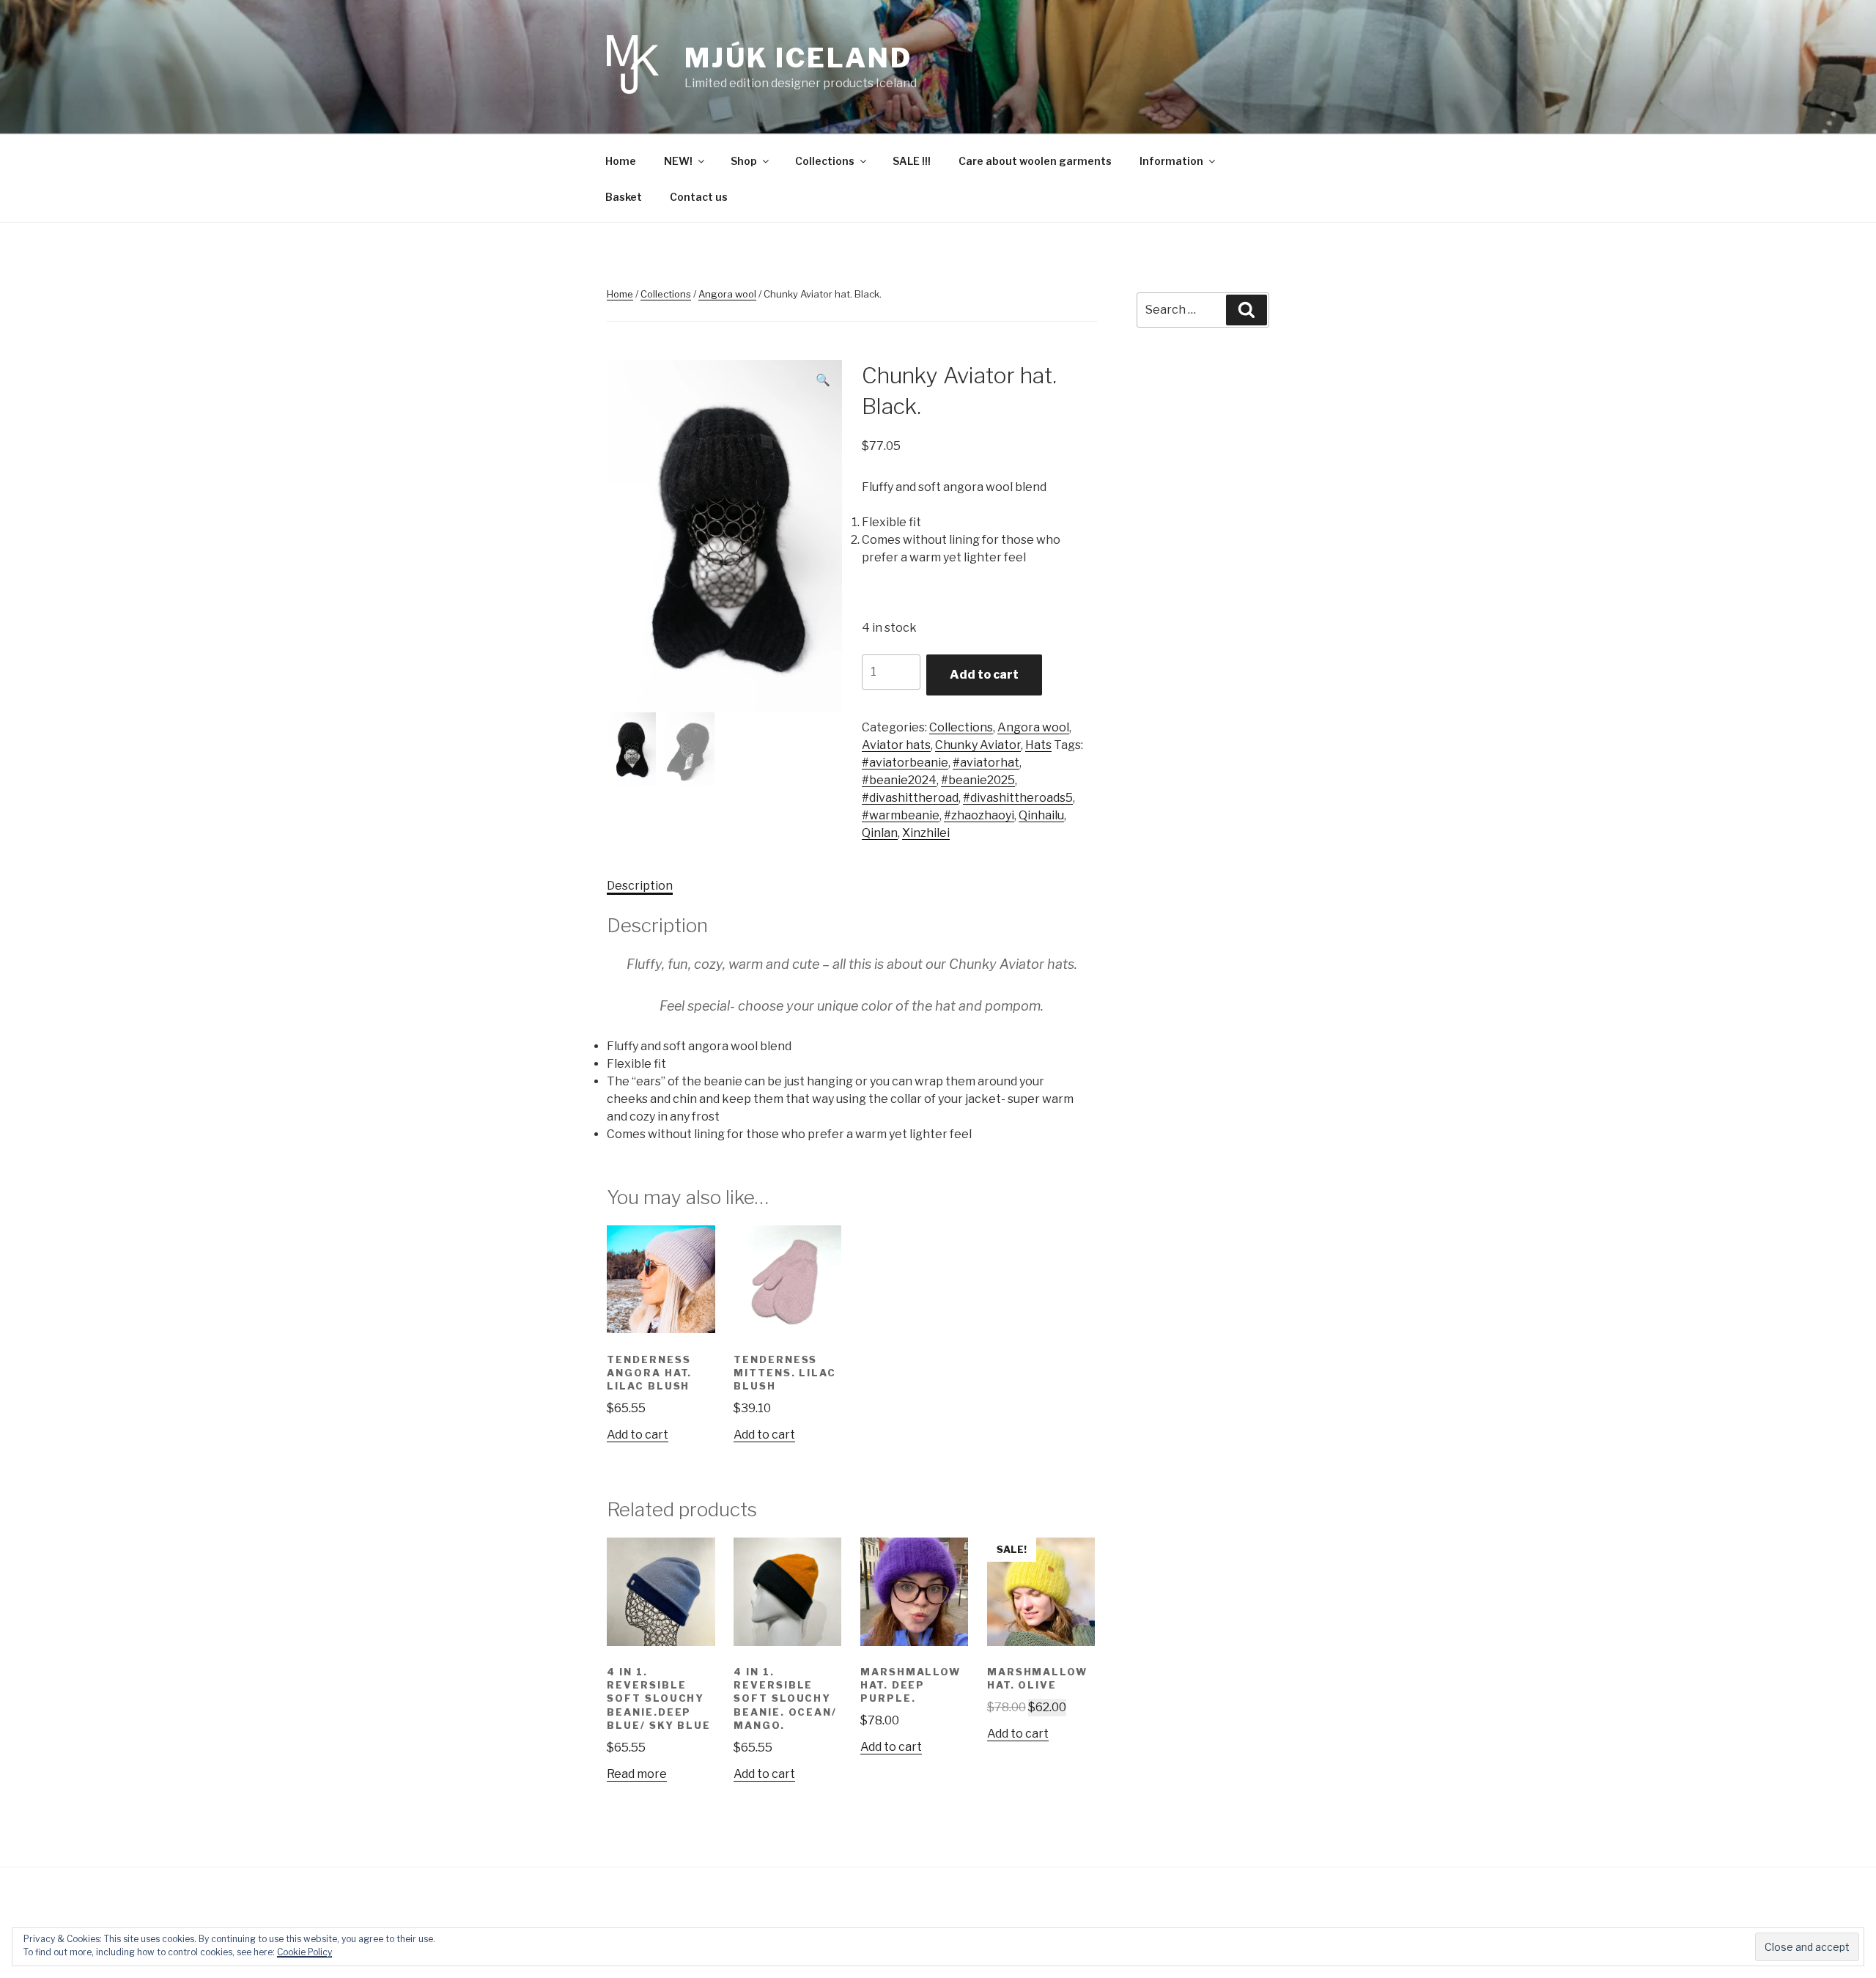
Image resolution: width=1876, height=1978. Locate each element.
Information (1171, 161)
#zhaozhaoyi (979, 815)
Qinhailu (1041, 815)
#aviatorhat (986, 763)
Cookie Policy (304, 1952)
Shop (744, 161)
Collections (825, 161)
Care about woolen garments (1035, 161)
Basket (624, 197)
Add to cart (984, 675)
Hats (1038, 745)
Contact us (699, 197)
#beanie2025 (978, 780)
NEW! (678, 161)
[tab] (640, 886)
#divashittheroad (910, 798)
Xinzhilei (926, 833)
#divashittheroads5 (1018, 798)
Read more (637, 1774)
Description (640, 886)
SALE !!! (912, 161)
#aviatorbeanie (905, 763)
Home (621, 161)
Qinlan (880, 833)
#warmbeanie (901, 815)
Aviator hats (896, 745)
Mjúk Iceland (798, 58)
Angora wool (727, 294)
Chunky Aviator (978, 745)
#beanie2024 (899, 780)
